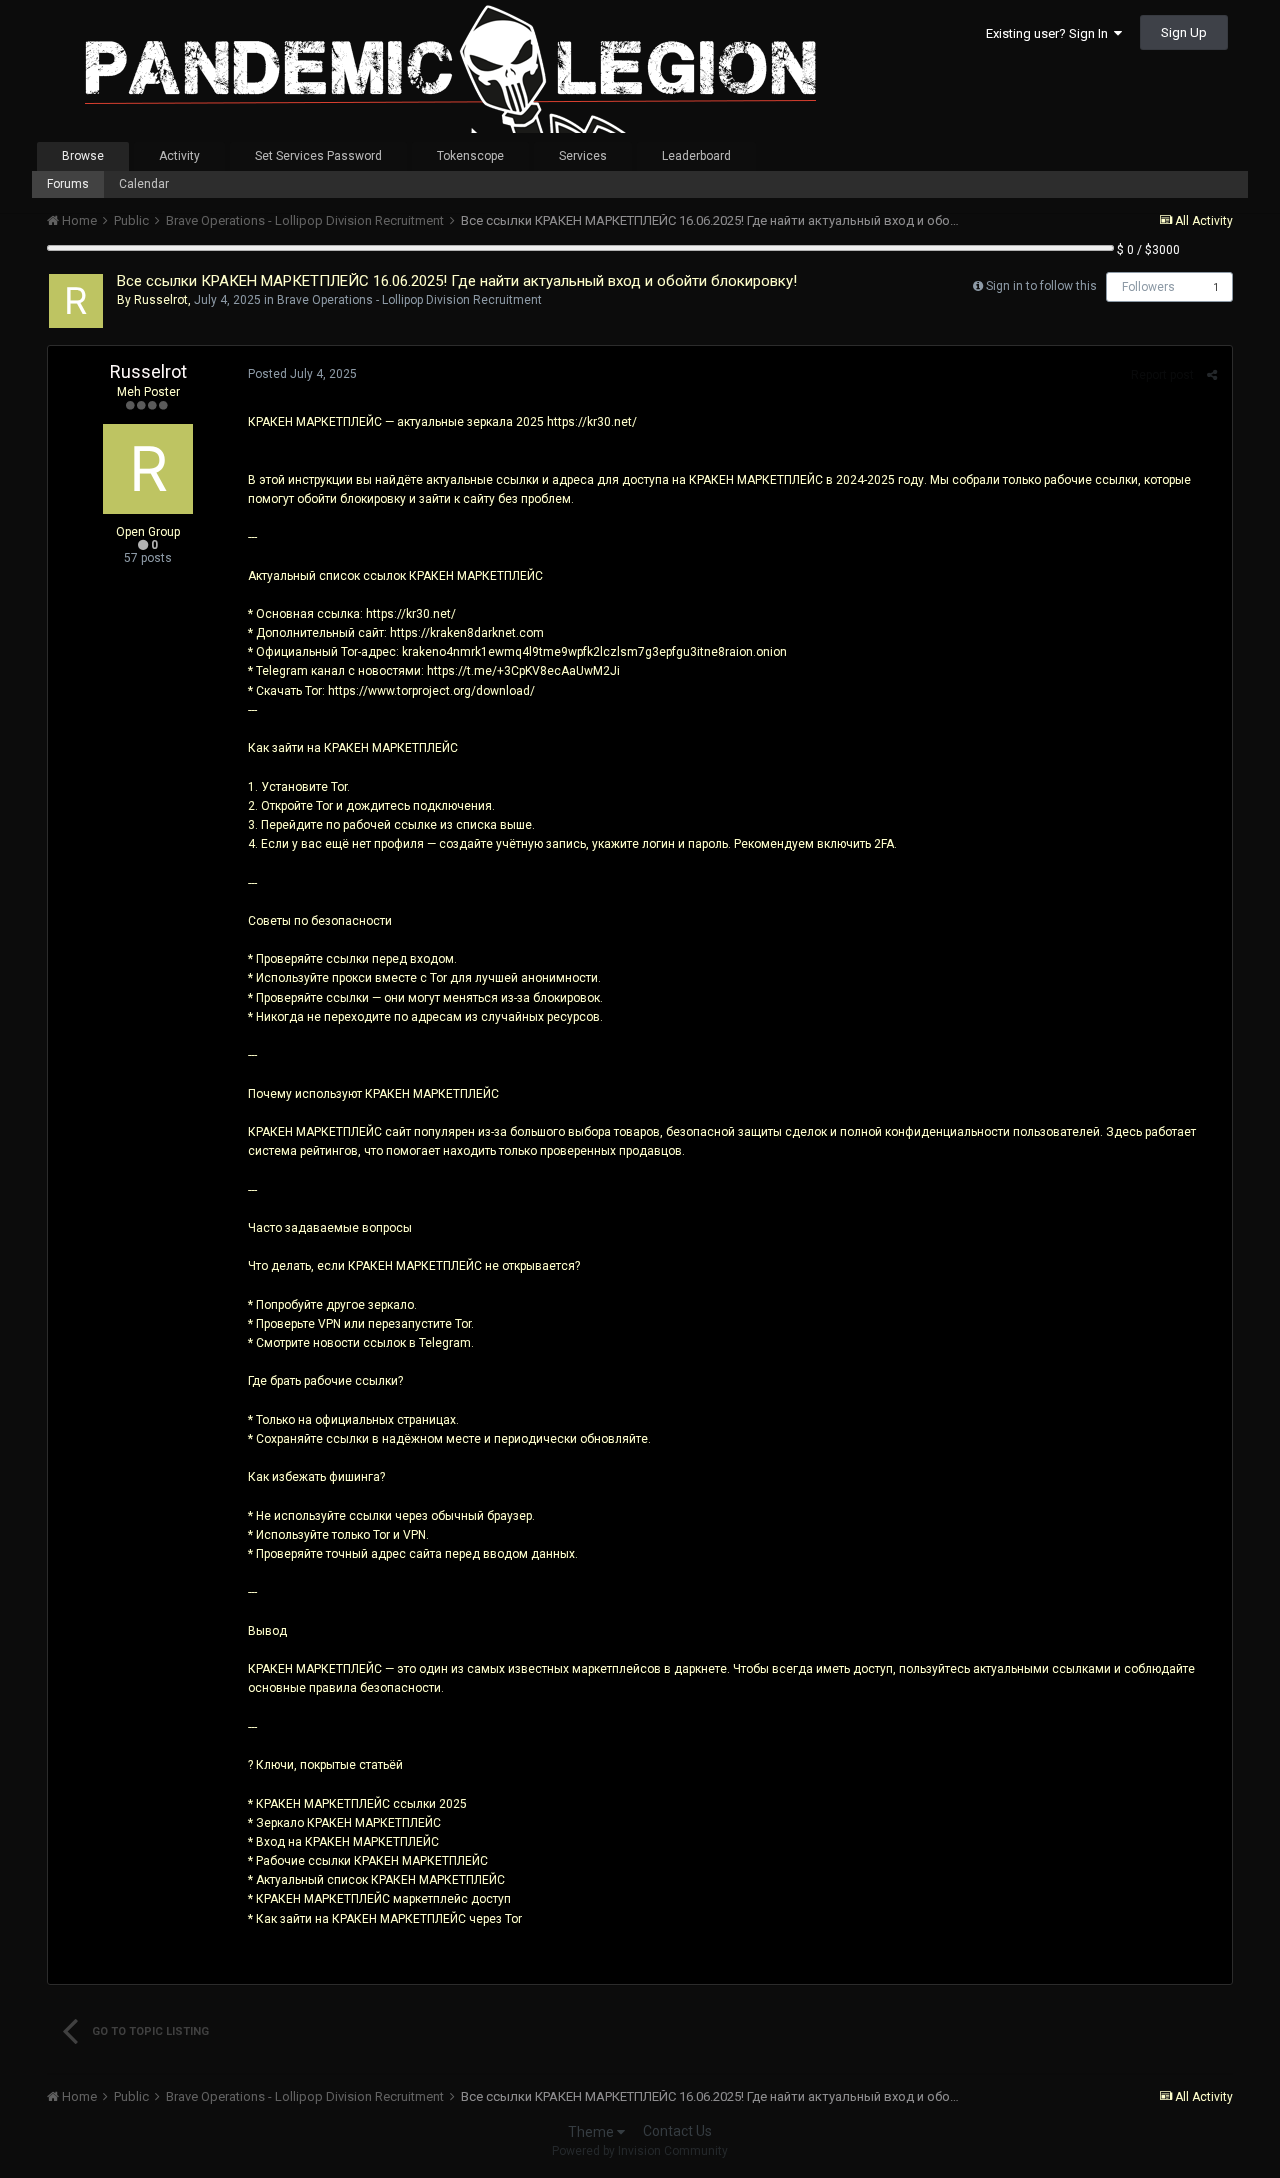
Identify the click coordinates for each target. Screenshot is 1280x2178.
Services (583, 156)
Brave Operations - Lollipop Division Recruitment (409, 300)
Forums (68, 184)
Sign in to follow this (1041, 286)
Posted (302, 374)
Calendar (144, 184)
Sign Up (1184, 32)
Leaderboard (696, 156)
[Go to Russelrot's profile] (76, 301)
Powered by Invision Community (640, 2151)
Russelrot (161, 300)
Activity (179, 156)
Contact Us (677, 2131)
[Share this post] (1212, 375)
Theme (592, 2132)
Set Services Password (318, 156)
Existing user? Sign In (1050, 33)
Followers (1148, 287)
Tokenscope (470, 156)
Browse (83, 156)
